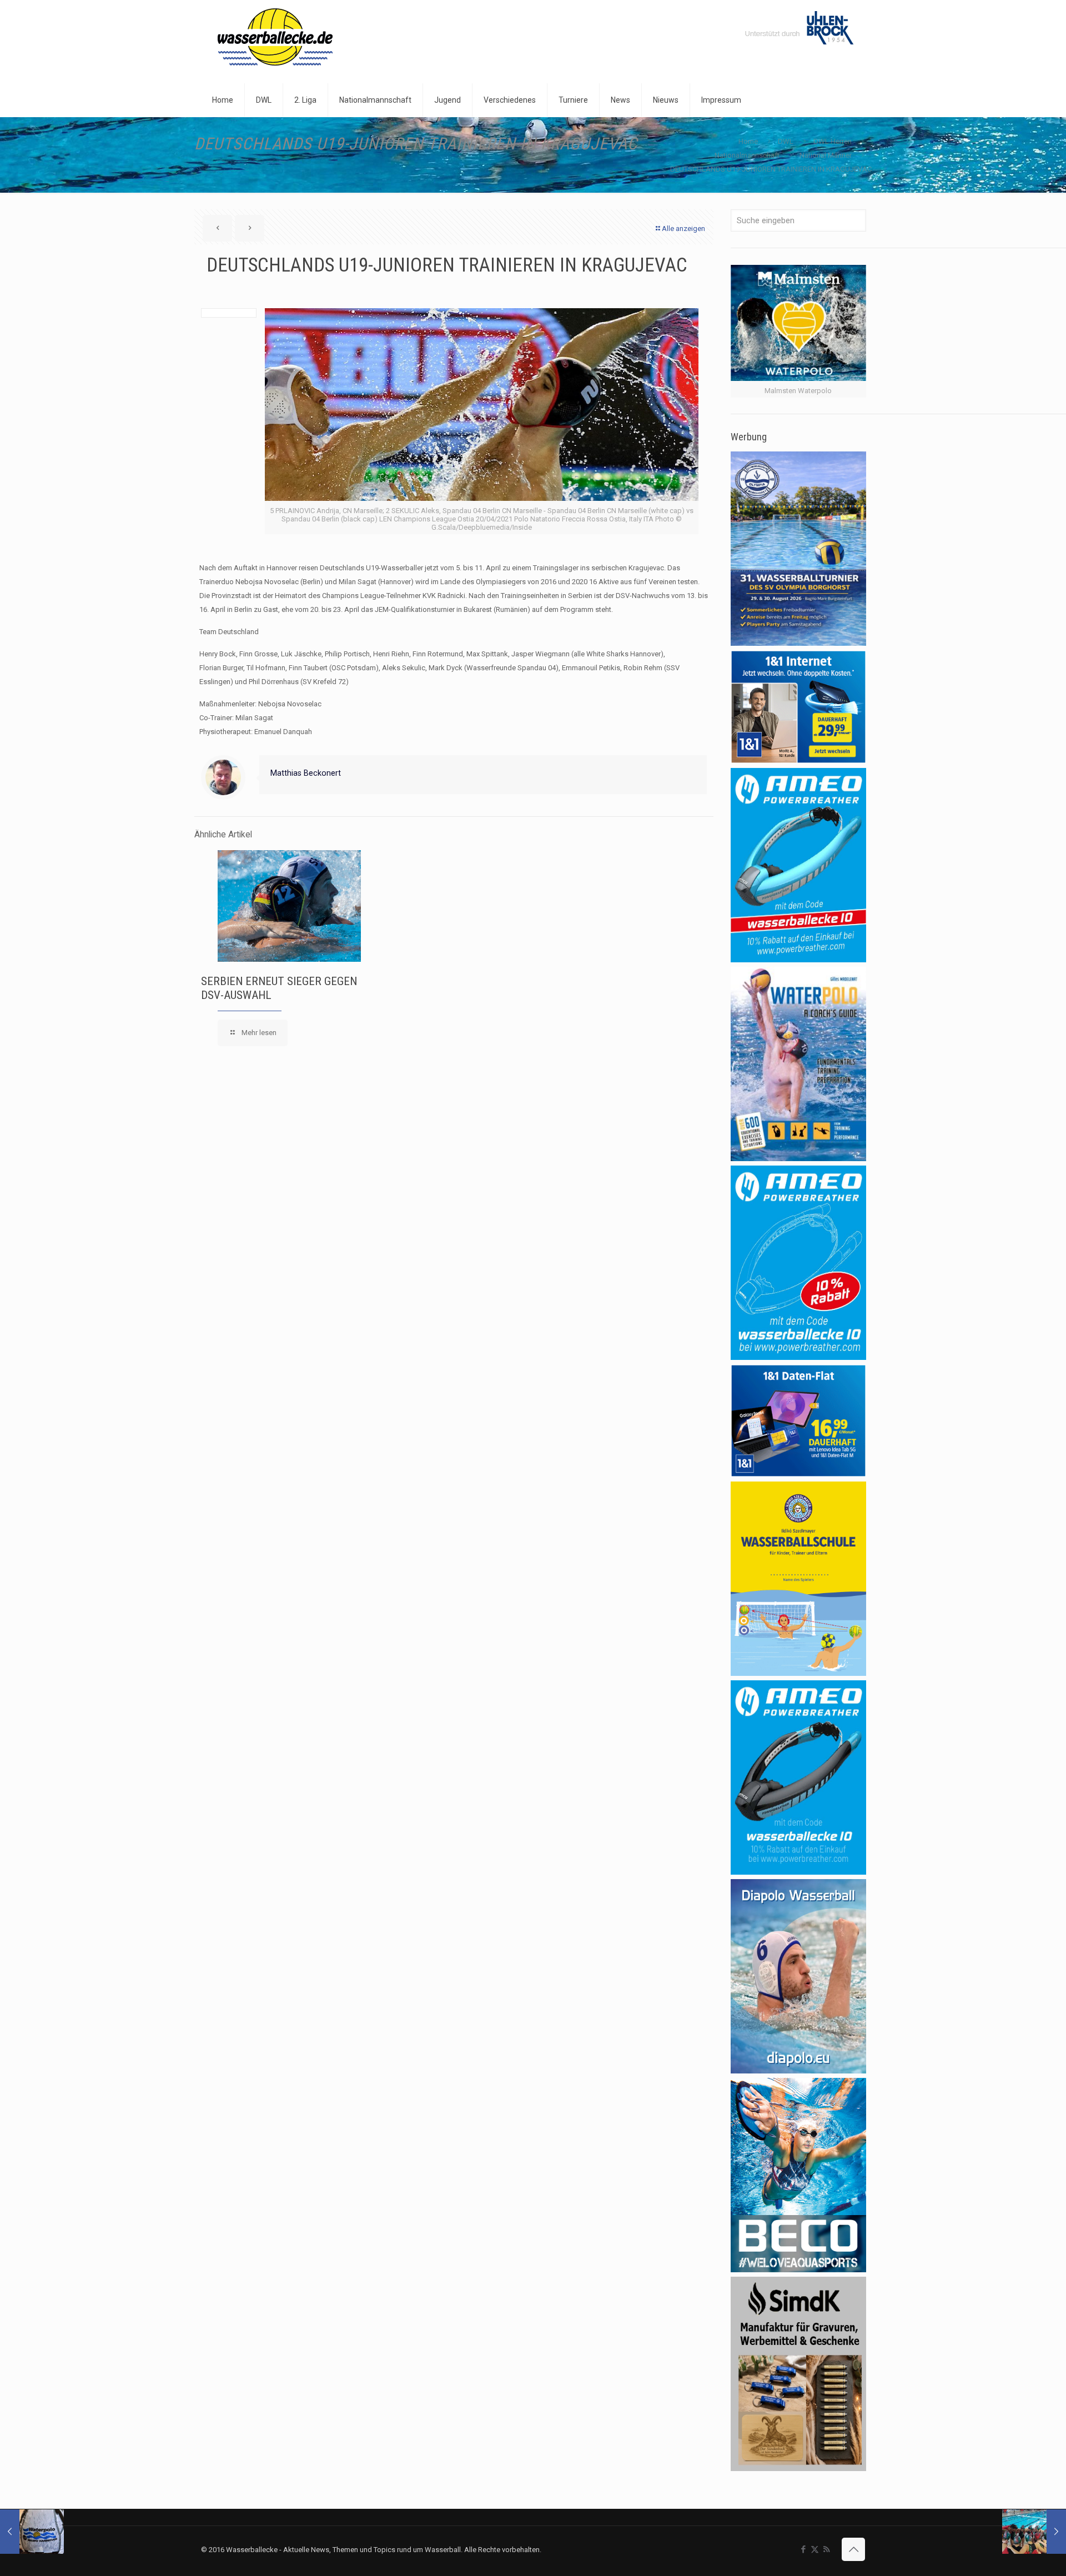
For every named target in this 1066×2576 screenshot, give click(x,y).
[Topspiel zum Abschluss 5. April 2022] (32, 2532)
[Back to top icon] (853, 2549)
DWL (786, 141)
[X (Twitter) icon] (815, 2549)
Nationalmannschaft (747, 155)
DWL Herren (833, 141)
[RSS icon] (826, 2549)
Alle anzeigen (683, 229)
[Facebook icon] (803, 2549)
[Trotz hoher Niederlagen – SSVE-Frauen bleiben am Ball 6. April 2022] (1034, 2532)
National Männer (826, 155)
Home (748, 141)
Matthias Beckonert (306, 773)
